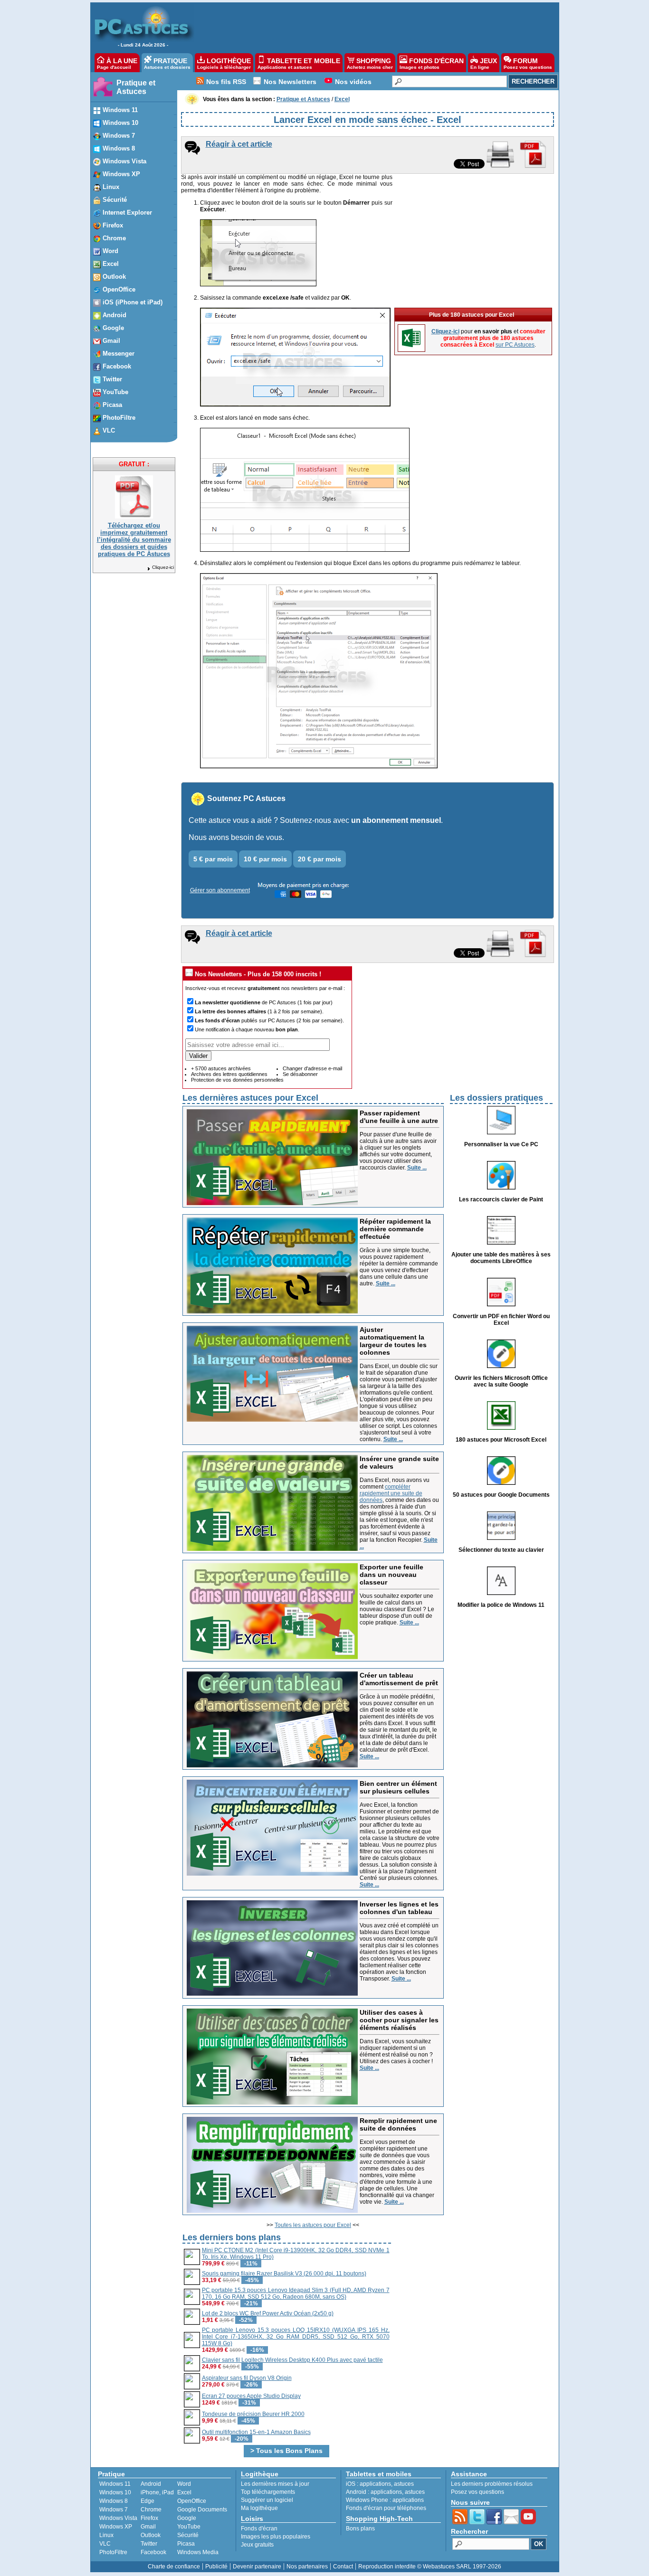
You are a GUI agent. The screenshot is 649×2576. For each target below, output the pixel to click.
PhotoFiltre (113, 2552)
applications (375, 2484)
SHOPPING (370, 63)
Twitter (149, 2544)
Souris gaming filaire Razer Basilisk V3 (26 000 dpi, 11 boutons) (284, 2274)
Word (184, 2484)
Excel (184, 2492)
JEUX (484, 63)
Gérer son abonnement (220, 890)
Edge (148, 2501)
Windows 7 (114, 2510)
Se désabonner (300, 1074)
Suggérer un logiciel (267, 2500)
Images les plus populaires (276, 2537)
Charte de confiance (174, 2567)
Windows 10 (115, 2492)
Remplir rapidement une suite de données (398, 2124)
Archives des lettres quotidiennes (229, 1074)
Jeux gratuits (257, 2545)
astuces (404, 2484)
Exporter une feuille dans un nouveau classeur (391, 1575)
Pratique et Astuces (136, 87)
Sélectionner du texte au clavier (501, 1550)
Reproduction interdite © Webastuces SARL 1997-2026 (430, 2567)
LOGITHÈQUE (224, 63)
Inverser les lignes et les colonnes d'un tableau (399, 1908)
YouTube (189, 2527)
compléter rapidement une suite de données (391, 1493)
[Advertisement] (372, 27)
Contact (343, 2567)
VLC (105, 2544)
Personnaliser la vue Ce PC (501, 1144)
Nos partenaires (307, 2567)
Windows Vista (118, 2518)
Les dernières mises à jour (275, 2484)
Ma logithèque (259, 2508)
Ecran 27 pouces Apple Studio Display (251, 2396)
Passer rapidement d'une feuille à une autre (399, 1117)
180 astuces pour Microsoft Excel (501, 1440)
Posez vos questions (477, 2492)
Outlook (151, 2535)
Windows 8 (114, 2501)
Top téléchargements (268, 2492)
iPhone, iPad (157, 2492)
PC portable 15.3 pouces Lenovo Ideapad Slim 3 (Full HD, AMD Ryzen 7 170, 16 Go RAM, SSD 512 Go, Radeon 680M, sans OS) (296, 2293)
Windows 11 (115, 2484)
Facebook (153, 2552)
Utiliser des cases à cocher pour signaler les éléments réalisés (399, 2020)
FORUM (528, 63)
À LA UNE (117, 63)
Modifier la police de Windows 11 (501, 1605)
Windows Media (198, 2552)
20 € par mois (320, 859)
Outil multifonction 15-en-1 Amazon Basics (256, 2432)
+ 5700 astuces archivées (221, 1068)
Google (187, 2518)
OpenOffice (192, 2501)
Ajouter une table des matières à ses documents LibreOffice (501, 1258)
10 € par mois (265, 859)
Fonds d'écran (259, 2529)
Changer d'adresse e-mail (312, 1068)
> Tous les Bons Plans (286, 2451)
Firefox (149, 2518)
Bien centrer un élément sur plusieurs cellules (398, 1787)
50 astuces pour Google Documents (501, 1495)
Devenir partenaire (257, 2567)
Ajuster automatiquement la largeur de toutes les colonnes (393, 1341)
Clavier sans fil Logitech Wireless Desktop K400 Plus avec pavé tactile (292, 2360)
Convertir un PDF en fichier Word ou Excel (501, 1320)
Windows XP (116, 2527)
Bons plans (360, 2529)
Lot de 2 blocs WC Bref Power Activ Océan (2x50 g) (268, 2313)
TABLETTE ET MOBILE (299, 63)
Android (151, 2484)
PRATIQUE (167, 63)
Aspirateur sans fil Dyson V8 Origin (247, 2378)
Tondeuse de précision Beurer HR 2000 (253, 2414)
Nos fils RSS (226, 82)
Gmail (148, 2527)
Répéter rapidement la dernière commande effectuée (395, 1229)
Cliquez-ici (163, 567)
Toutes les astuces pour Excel (313, 2225)
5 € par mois (213, 859)
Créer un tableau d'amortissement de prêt (399, 1679)
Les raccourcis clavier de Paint (501, 1199)
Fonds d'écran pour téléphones (386, 2508)
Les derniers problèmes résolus (492, 2484)
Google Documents (202, 2510)
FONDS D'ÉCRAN (432, 63)
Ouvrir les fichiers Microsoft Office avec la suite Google (501, 1381)
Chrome (151, 2510)
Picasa (186, 2544)
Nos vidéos (353, 82)
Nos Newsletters (290, 82)
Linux (106, 2535)
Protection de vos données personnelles (237, 1080)
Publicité (216, 2567)
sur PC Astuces (515, 345)
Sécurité (188, 2535)
